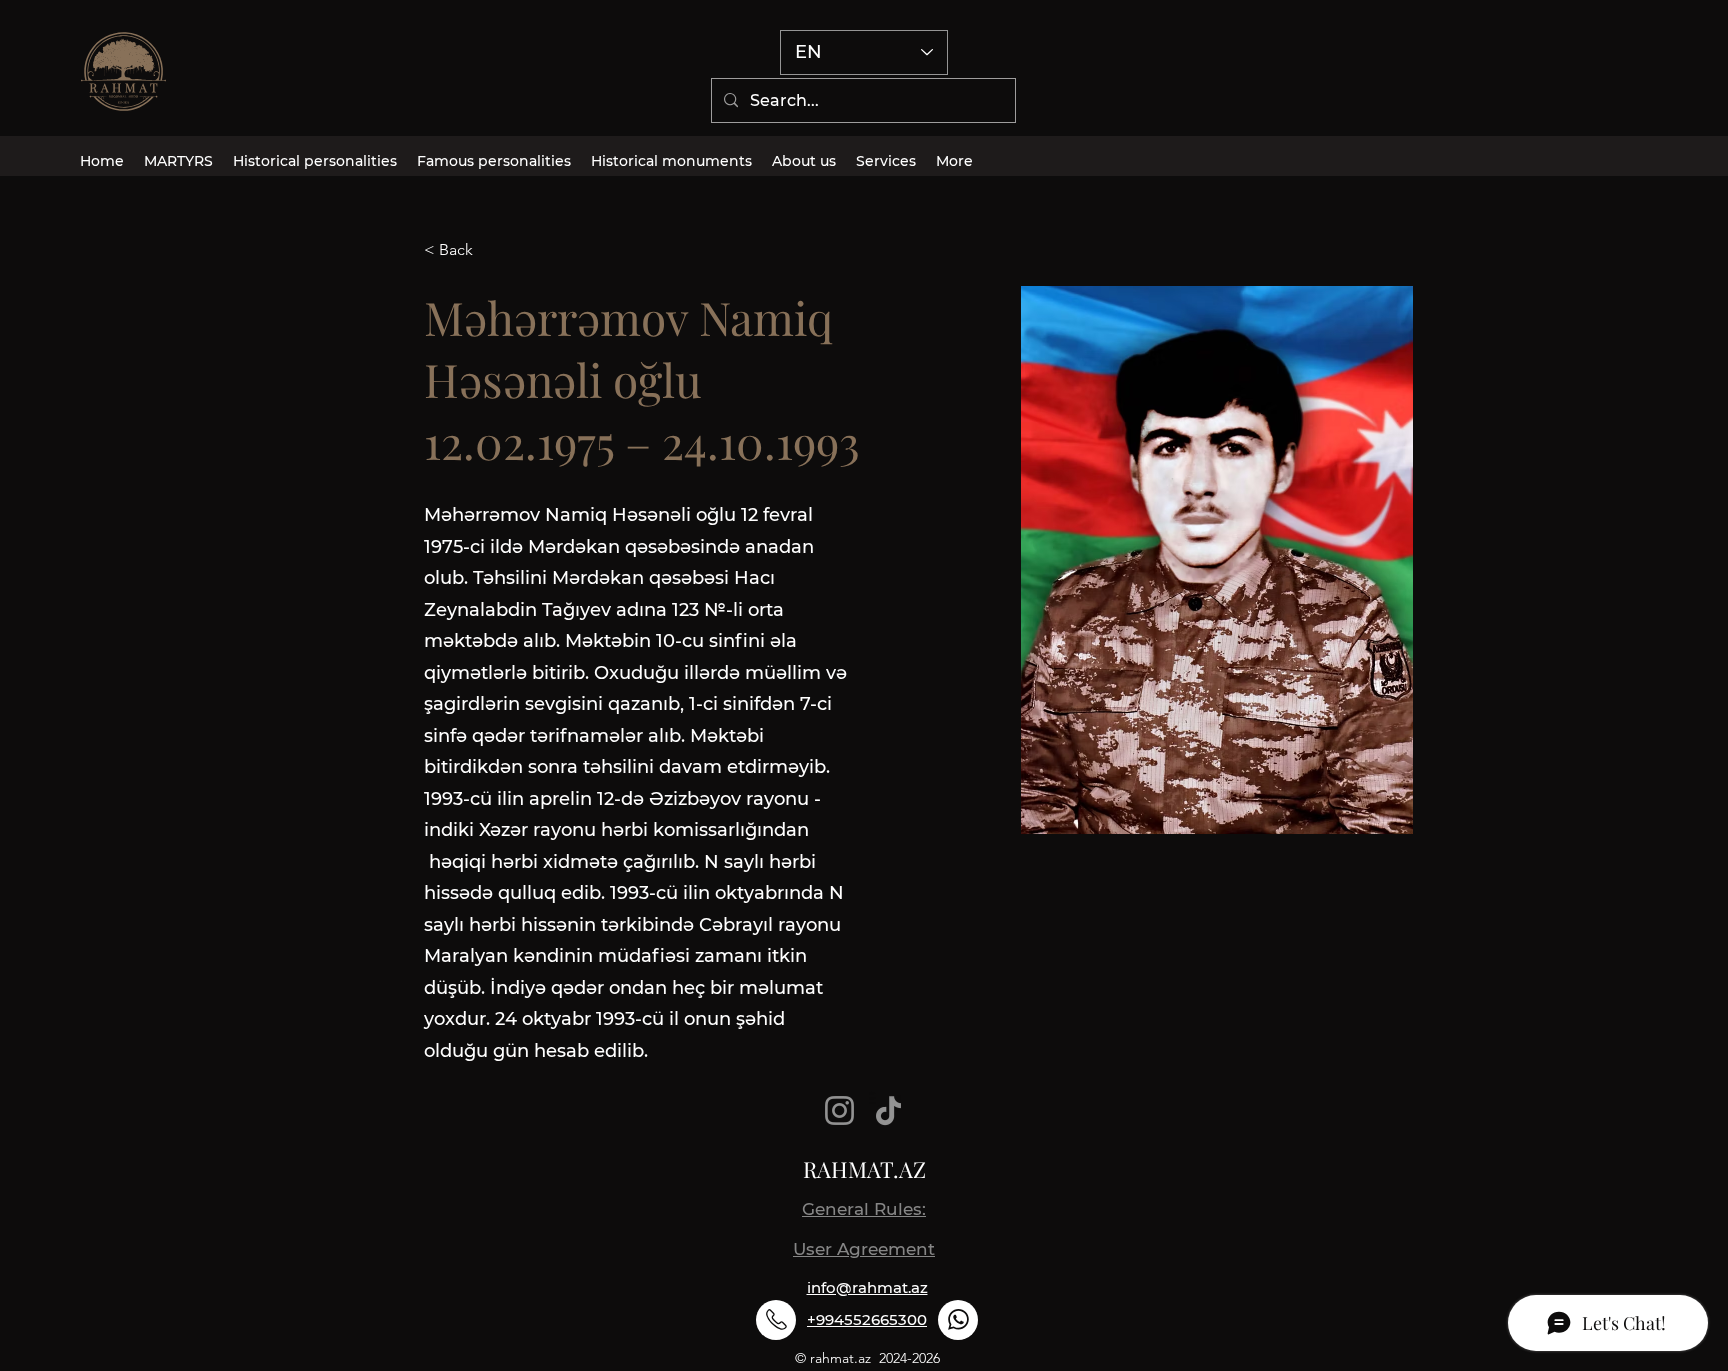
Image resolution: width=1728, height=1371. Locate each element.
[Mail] (776, 1320)
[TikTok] (888, 1110)
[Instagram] (839, 1110)
